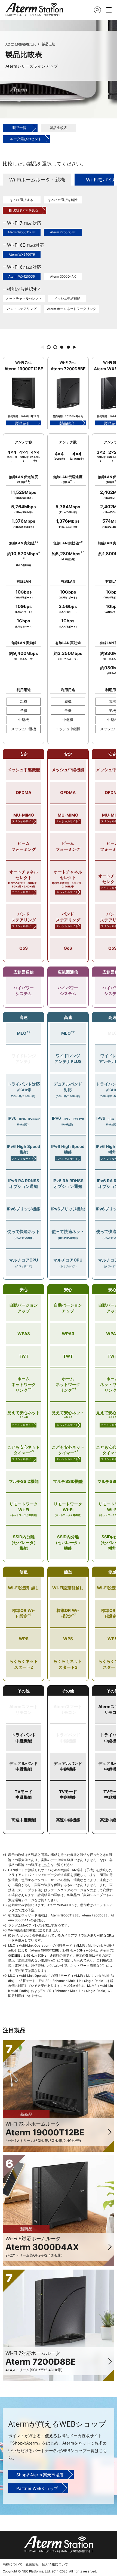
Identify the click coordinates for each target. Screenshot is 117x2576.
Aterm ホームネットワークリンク (72, 309)
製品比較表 (58, 128)
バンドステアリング (22, 309)
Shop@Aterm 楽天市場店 (40, 2475)
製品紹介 (23, 423)
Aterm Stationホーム (21, 44)
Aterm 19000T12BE (22, 232)
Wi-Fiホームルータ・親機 (37, 180)
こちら (46, 1865)
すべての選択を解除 (63, 200)
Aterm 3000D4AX (63, 277)
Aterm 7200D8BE (63, 232)
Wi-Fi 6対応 (24, 267)
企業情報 (32, 2564)
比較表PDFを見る (26, 210)
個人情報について (55, 2564)
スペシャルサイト (23, 821)
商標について (13, 2564)
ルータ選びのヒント (26, 139)
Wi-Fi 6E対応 (25, 245)
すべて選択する (22, 200)
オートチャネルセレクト (24, 299)
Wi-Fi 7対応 (24, 223)
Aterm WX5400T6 (22, 255)
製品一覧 (48, 44)
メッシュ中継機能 (67, 299)
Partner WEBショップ (37, 2488)
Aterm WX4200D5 (22, 277)
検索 (97, 10)
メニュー (109, 10)
